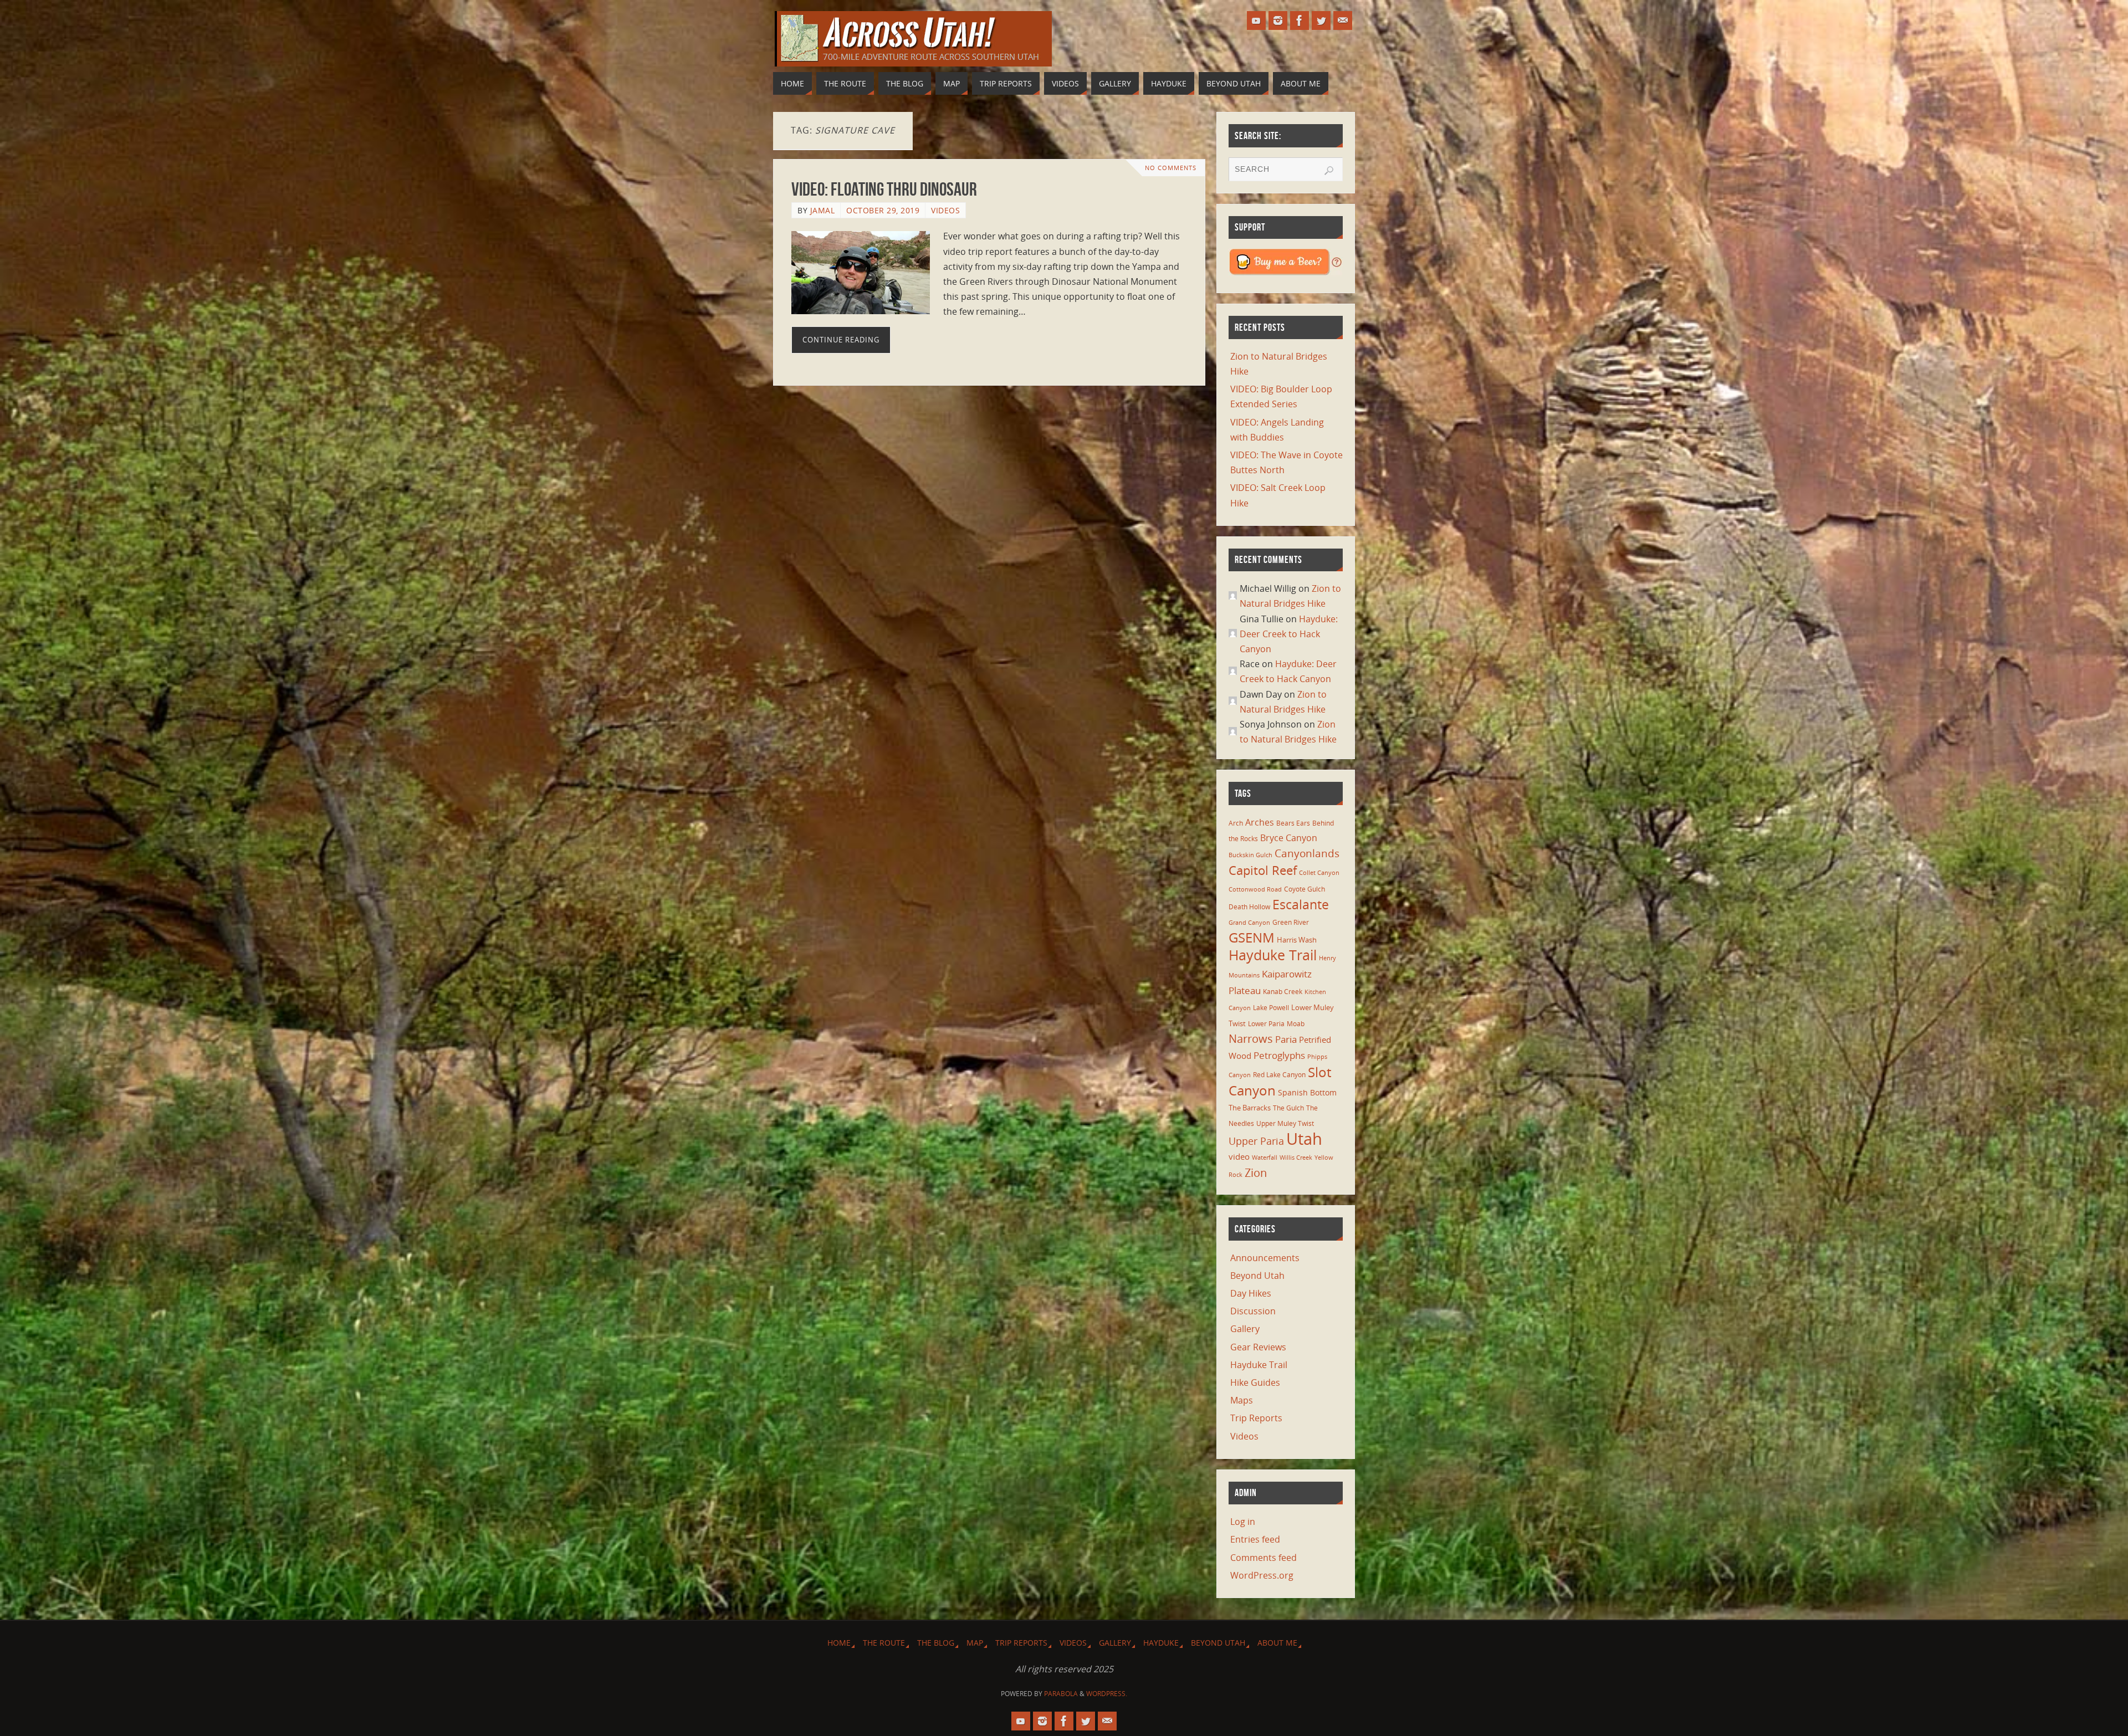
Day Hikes (1251, 1293)
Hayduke (1161, 1643)
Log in (1243, 1522)
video (1239, 1156)
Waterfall (1265, 1158)
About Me (1277, 1643)
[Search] (1329, 171)
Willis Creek (1296, 1158)
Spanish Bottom (1307, 1092)
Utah (1304, 1139)
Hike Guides (1255, 1382)
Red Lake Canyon (1279, 1074)
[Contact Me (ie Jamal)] (1343, 21)
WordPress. (1107, 1694)
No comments (1171, 168)
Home (839, 1643)
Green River (1291, 922)
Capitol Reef (1263, 870)
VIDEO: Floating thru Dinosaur (884, 189)
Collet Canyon (1319, 873)
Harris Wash (1297, 940)
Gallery (1245, 1329)
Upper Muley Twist (1285, 1123)
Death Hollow (1249, 907)
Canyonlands (1307, 853)
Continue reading (841, 340)
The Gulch (1288, 1108)
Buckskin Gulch (1250, 855)
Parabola (1061, 1694)
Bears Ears (1293, 823)
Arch (1236, 823)
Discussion (1253, 1311)
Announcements (1265, 1258)
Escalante (1301, 904)
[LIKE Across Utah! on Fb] (1300, 21)
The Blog (936, 1643)
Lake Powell (1271, 1007)
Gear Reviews (1258, 1347)
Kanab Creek (1283, 991)
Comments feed (1263, 1558)
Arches (1260, 822)
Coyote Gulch (1305, 889)
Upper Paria (1256, 1141)
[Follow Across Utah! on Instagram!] (1278, 21)
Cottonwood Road (1255, 889)
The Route (884, 1643)
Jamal (823, 210)
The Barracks (1250, 1108)
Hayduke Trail (1273, 955)
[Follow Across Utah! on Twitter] (1321, 21)
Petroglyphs (1279, 1055)
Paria (1286, 1039)
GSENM (1252, 938)
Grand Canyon (1249, 923)
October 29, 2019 (883, 210)
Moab (1296, 1023)
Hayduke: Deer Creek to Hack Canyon (1289, 634)
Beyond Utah (1257, 1276)
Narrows (1251, 1038)
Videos (945, 210)
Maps (1242, 1400)
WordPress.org (1262, 1575)
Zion (1256, 1172)
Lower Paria (1266, 1023)
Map (975, 1643)
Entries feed (1255, 1539)
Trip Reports (1256, 1418)
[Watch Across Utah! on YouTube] (1256, 21)
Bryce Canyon (1289, 838)
